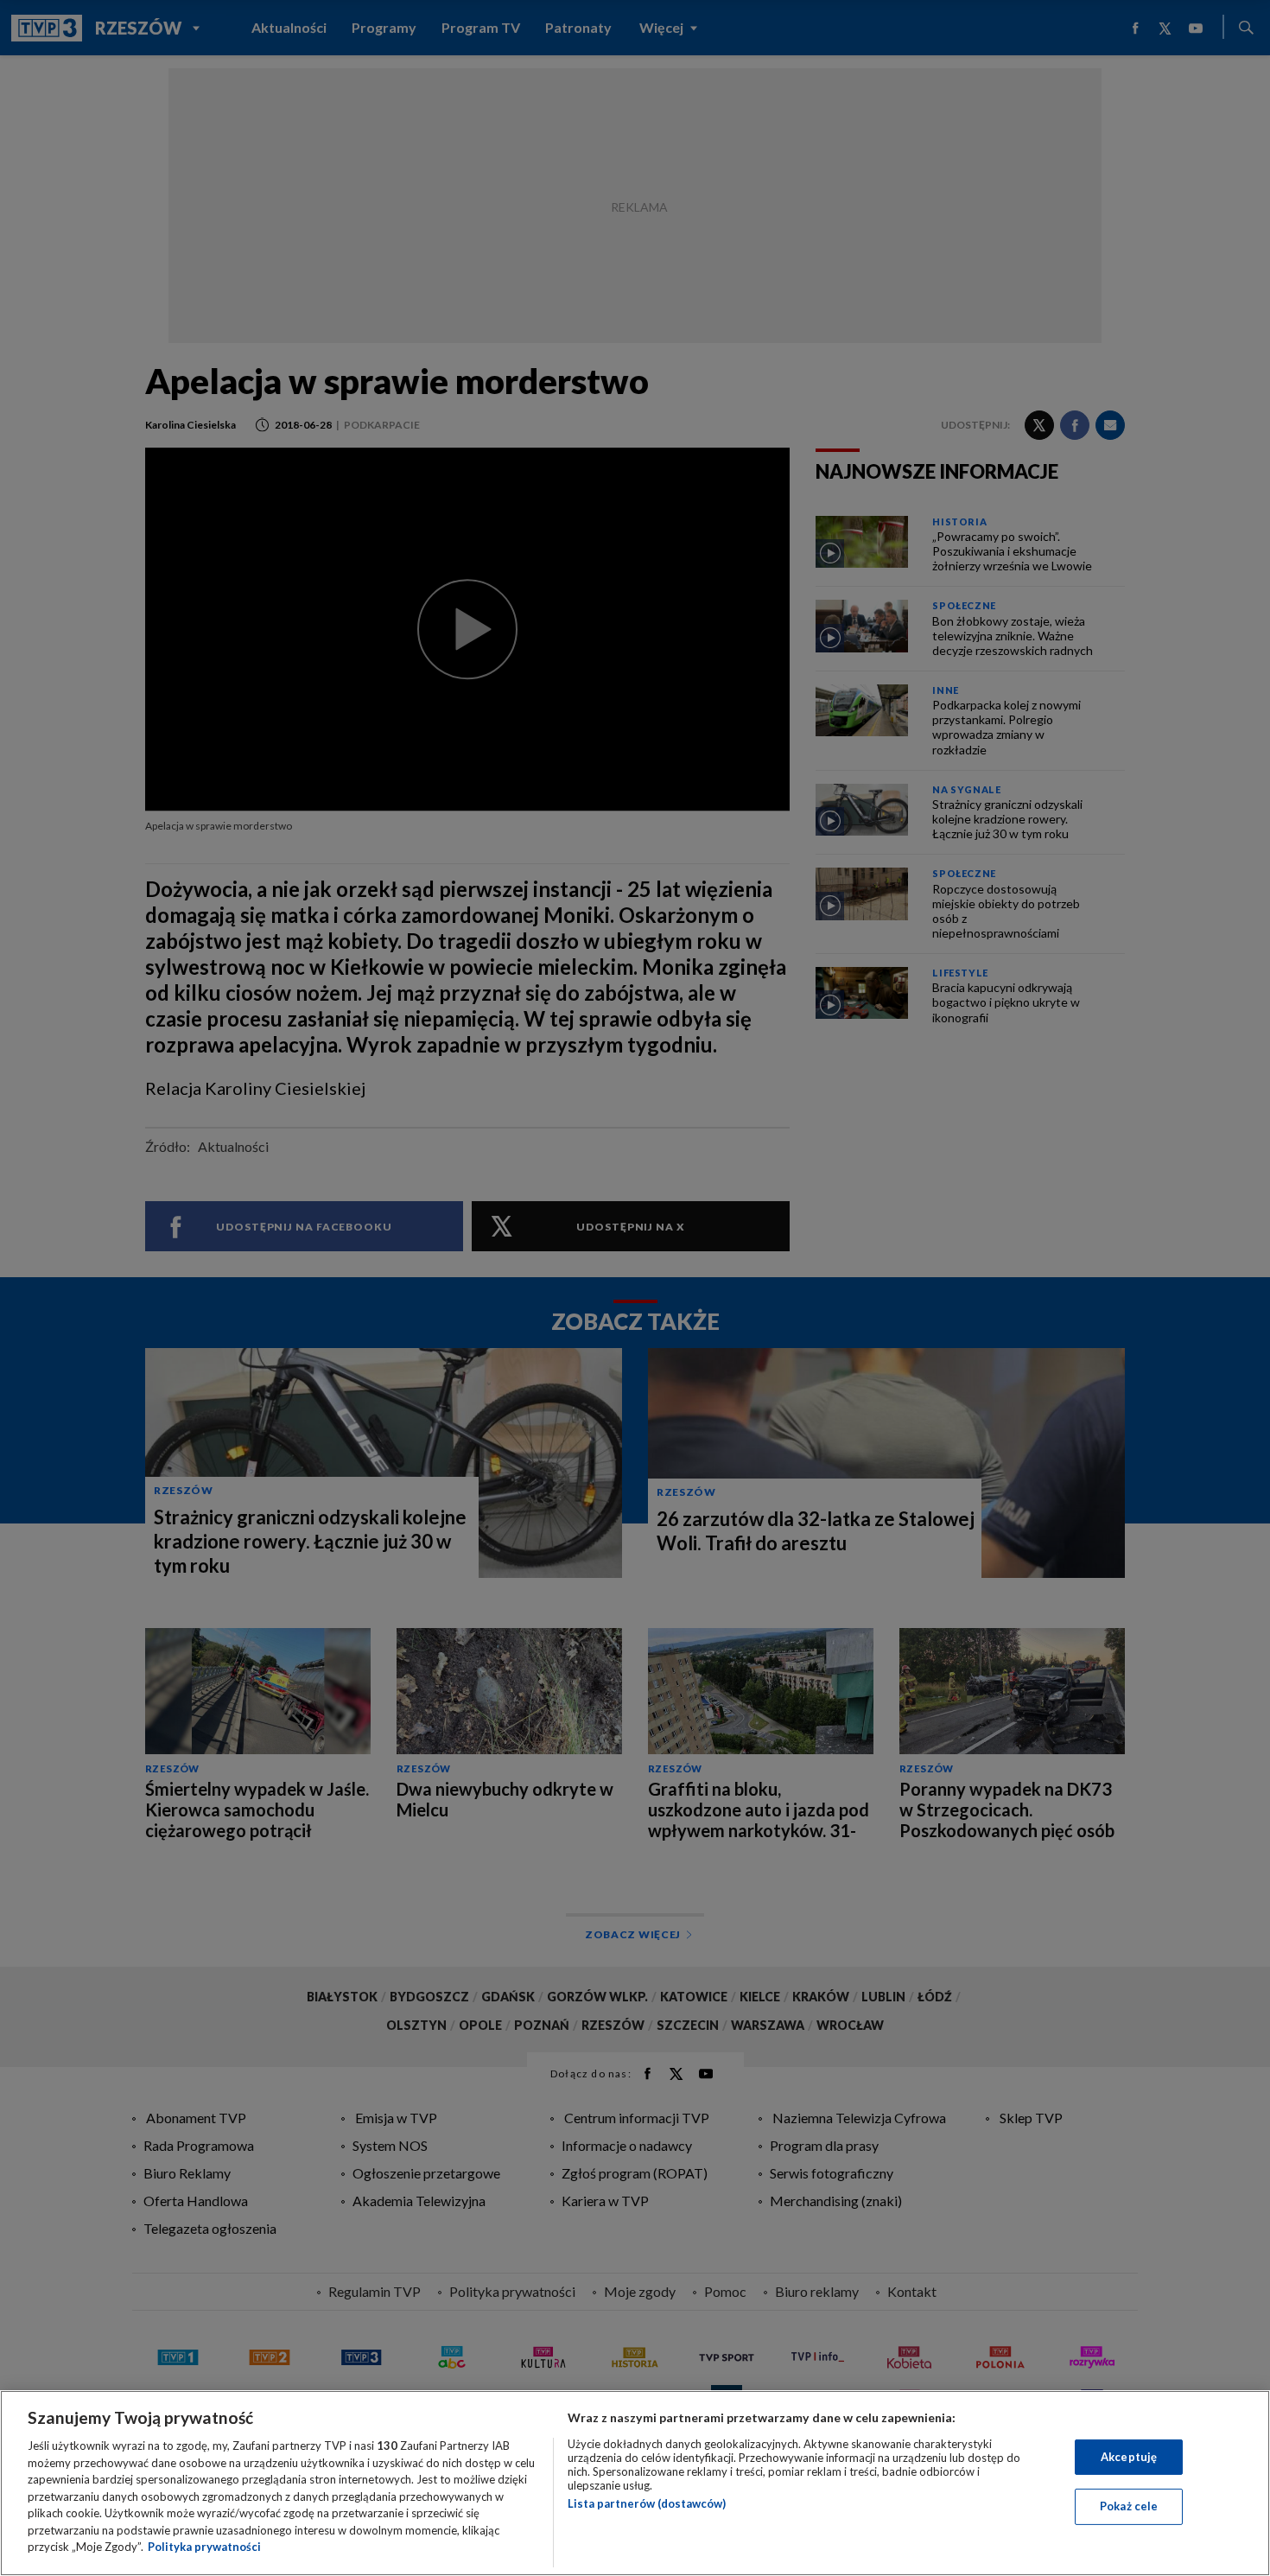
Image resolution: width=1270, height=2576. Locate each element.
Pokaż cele (1129, 2506)
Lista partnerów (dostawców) (647, 2503)
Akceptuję (1129, 2457)
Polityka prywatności (204, 2547)
